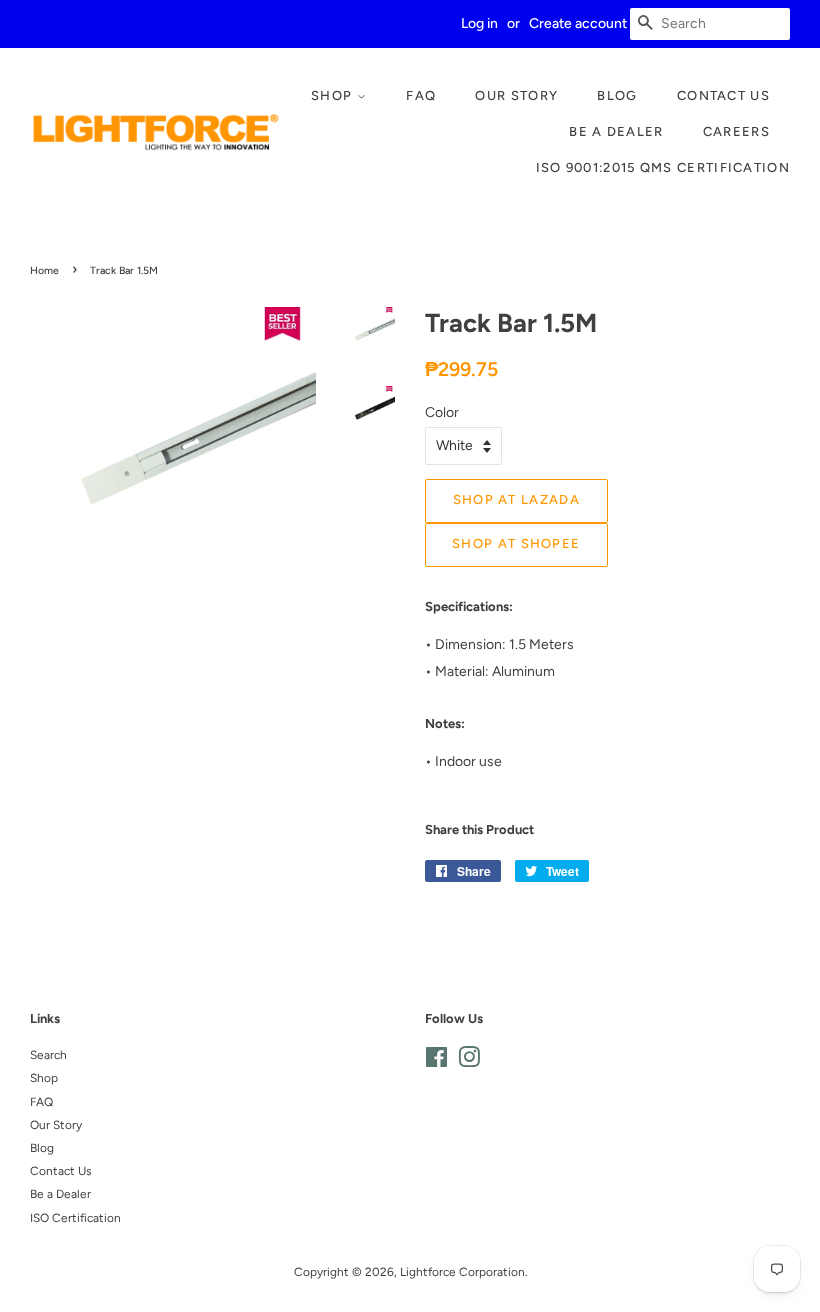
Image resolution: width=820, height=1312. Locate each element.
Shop (334, 95)
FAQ (421, 95)
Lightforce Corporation (462, 1272)
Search (48, 1055)
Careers (736, 131)
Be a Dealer (616, 131)
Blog (42, 1148)
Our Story (516, 95)
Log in (479, 23)
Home (44, 270)
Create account (578, 23)
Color (442, 412)
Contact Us (723, 95)
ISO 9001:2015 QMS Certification (663, 167)
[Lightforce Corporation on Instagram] (469, 1062)
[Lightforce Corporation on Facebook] (436, 1062)
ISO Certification (75, 1218)
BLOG (617, 95)
